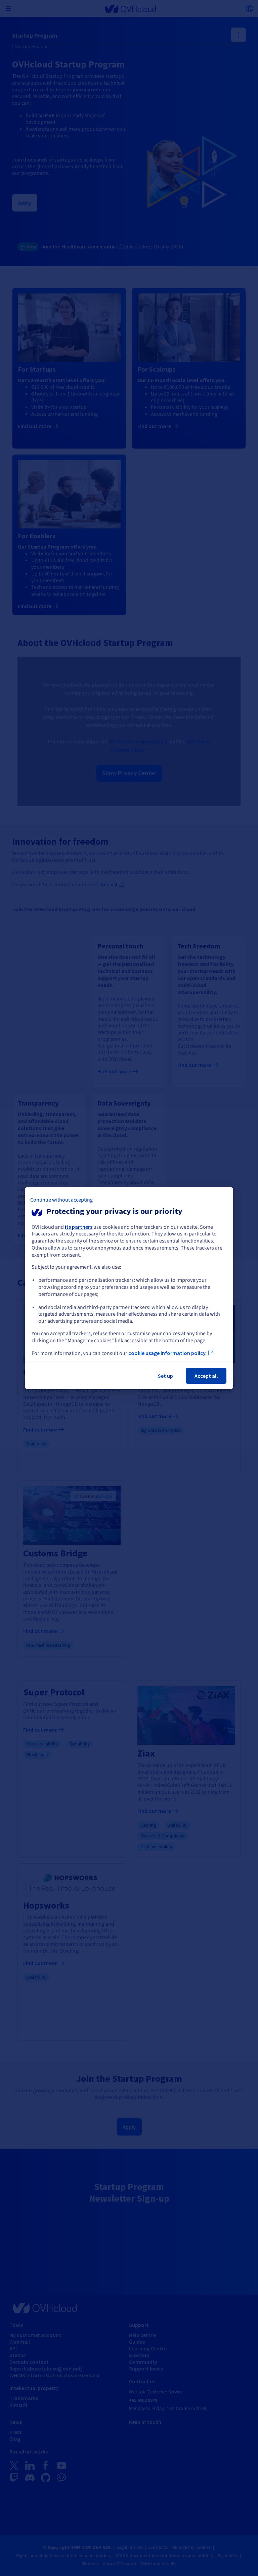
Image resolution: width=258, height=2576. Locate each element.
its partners (79, 1226)
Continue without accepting (61, 1200)
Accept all (206, 1376)
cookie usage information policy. (167, 1353)
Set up (165, 1376)
